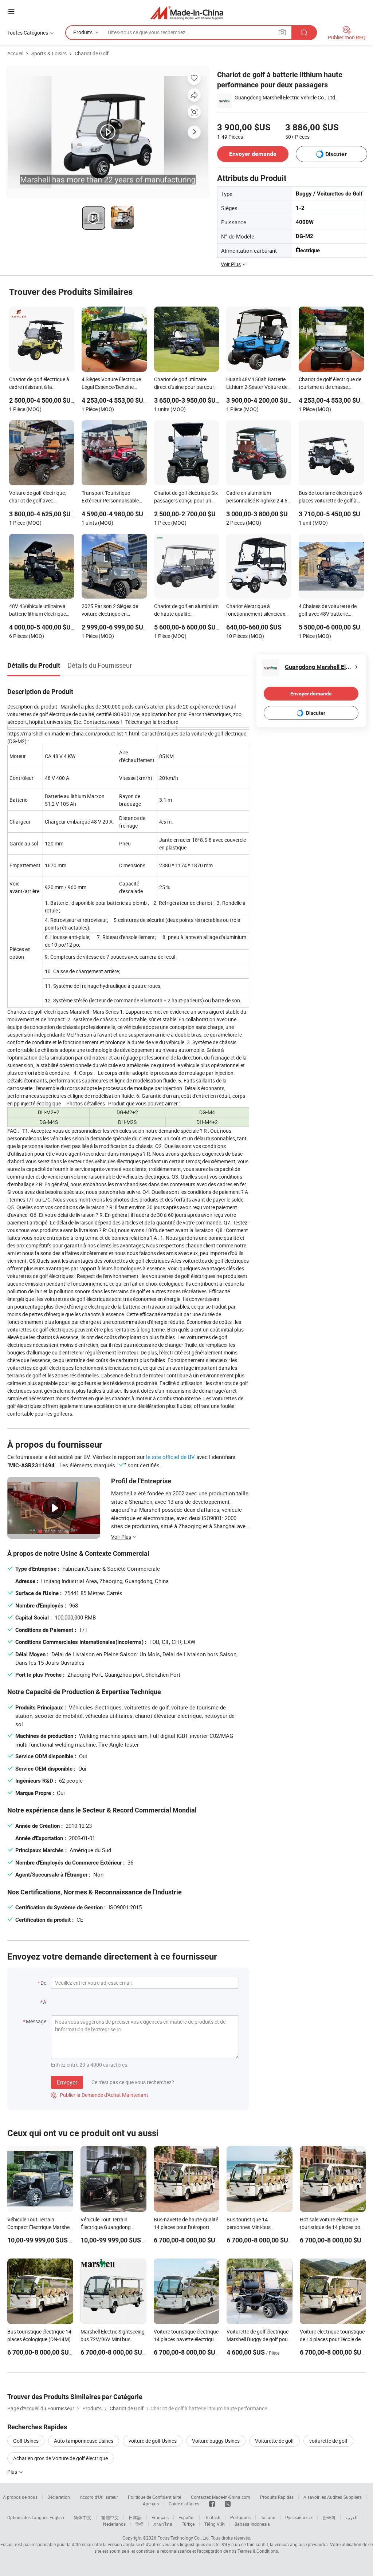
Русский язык (299, 2517)
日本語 (135, 2517)
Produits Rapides (277, 2497)
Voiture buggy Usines (216, 2441)
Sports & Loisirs (49, 53)
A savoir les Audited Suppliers (333, 2497)
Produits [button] (83, 32)
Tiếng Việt (215, 2524)
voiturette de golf (328, 2441)
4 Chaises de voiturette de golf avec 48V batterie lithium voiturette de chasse (330, 611)
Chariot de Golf (92, 53)
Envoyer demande (253, 154)
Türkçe (188, 2524)
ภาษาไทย (163, 2524)
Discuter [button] (336, 154)
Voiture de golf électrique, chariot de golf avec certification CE (38, 497)
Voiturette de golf (274, 2441)
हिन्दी (140, 2524)
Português (240, 2517)
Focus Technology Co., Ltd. (184, 2538)
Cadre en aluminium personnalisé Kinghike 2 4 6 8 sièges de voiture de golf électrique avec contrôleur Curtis (257, 497)
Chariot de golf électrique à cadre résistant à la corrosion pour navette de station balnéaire (39, 384)
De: (44, 1983)
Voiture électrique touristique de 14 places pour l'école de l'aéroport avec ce (332, 2339)
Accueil (15, 53)
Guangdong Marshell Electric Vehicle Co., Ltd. (286, 97)
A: (45, 2002)
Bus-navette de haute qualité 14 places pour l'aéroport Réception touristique (186, 2227)
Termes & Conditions (258, 2551)
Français (160, 2517)
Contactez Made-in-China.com (221, 2497)
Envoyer (67, 2082)
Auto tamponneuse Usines (84, 2441)
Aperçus (151, 2504)
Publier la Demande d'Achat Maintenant (100, 2095)
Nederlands (114, 2524)
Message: (37, 2021)
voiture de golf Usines (153, 2441)
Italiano (268, 2517)
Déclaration (59, 2497)
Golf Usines (26, 2441)
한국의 (329, 2517)
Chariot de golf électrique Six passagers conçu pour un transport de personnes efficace (186, 497)
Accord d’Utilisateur (99, 2497)
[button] (11, 11)
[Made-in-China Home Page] (187, 13)
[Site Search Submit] (304, 33)
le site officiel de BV (170, 1457)
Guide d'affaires (184, 2504)
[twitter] (228, 2504)
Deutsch (212, 2517)
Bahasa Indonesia (252, 2524)
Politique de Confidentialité (154, 2497)
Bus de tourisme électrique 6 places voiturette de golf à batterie (330, 497)
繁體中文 (110, 2517)
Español (186, 2517)
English (57, 2517)
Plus (13, 2472)
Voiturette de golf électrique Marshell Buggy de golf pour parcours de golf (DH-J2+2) (258, 2339)
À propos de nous (20, 2497)
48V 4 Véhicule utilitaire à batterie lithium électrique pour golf (38, 611)
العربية (351, 2517)
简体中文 (83, 2517)
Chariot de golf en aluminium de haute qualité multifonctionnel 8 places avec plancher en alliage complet (186, 611)
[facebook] (212, 2504)
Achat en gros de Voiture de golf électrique (60, 2458)
